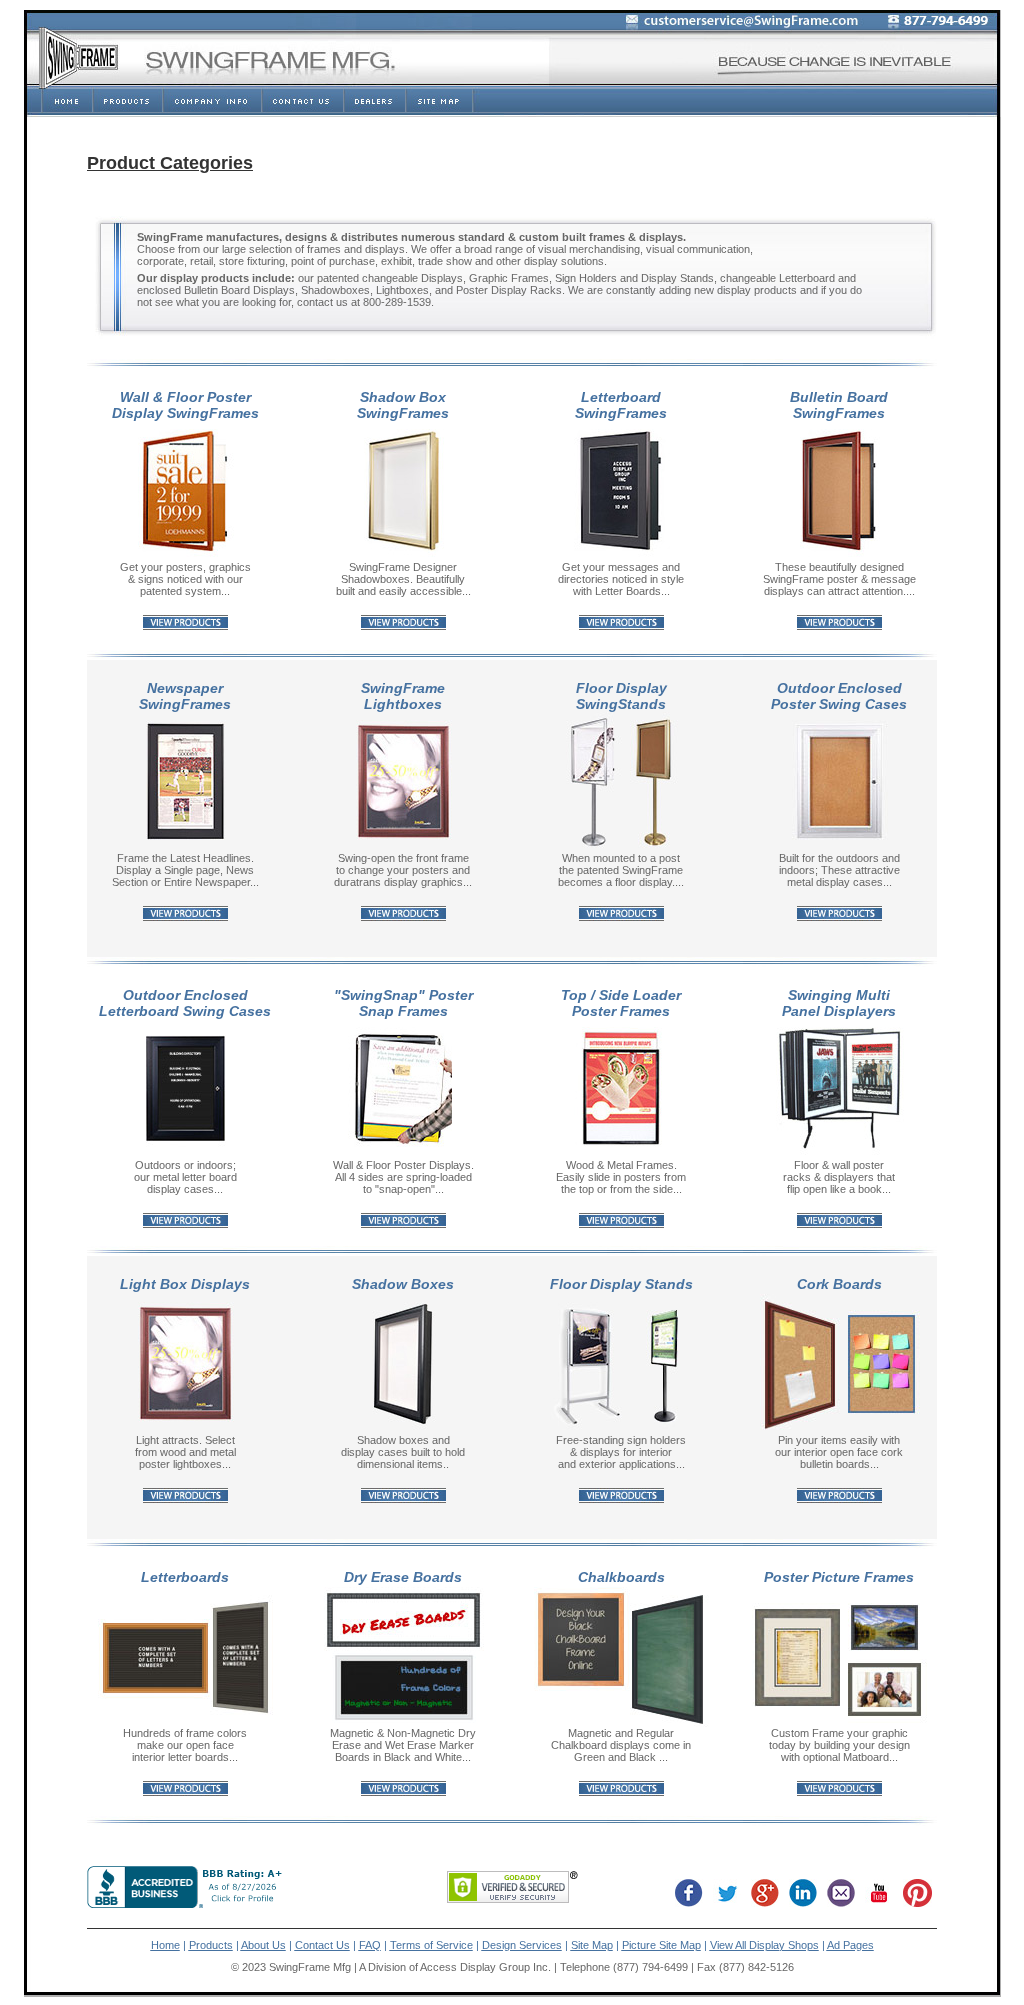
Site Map (592, 1945)
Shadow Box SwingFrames (403, 405)
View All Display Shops (764, 1945)
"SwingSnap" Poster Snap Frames (403, 1003)
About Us (263, 1945)
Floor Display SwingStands (621, 696)
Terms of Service (431, 1945)
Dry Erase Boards (403, 1577)
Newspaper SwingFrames (185, 696)
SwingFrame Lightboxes (403, 696)
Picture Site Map (661, 1945)
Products (211, 1945)
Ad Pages (850, 1945)
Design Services (522, 1945)
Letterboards (185, 1577)
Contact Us (322, 1945)
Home (165, 1945)
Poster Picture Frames (839, 1577)
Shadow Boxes (403, 1284)
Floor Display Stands (621, 1284)
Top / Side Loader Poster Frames (621, 1003)
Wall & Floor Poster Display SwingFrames (185, 405)
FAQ (370, 1945)
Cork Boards (839, 1284)
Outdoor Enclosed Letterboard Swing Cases (185, 1003)
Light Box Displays (185, 1284)
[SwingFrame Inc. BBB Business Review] (187, 1902)
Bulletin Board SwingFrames (839, 405)
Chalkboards (621, 1577)
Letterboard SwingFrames (621, 405)
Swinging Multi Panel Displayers (839, 1003)
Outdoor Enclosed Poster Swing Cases (839, 696)
